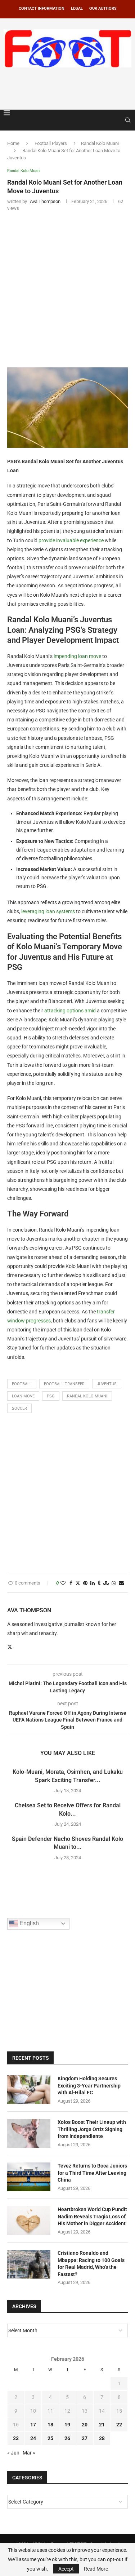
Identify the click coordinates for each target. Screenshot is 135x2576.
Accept (66, 2569)
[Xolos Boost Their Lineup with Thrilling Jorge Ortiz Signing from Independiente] (29, 2133)
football (22, 1384)
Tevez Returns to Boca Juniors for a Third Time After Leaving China (92, 2173)
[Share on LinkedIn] (93, 1583)
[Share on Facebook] (71, 1583)
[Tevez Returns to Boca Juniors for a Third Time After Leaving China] (29, 2177)
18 (50, 2425)
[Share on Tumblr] (99, 1583)
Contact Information (42, 8)
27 (85, 2438)
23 (16, 2438)
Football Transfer (64, 1384)
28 (102, 2438)
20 (85, 2425)
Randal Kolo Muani (100, 143)
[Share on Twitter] (78, 1583)
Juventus (107, 1384)
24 (33, 2438)
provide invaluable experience (71, 540)
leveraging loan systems (48, 911)
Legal (77, 8)
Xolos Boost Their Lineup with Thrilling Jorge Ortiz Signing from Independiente (92, 2129)
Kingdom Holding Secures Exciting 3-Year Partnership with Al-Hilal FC (89, 2085)
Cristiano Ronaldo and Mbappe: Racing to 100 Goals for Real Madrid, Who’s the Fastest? (91, 2264)
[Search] (128, 120)
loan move (23, 1396)
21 (102, 2425)
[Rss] (118, 120)
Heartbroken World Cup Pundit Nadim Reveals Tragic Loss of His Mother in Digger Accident (92, 2216)
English (28, 1923)
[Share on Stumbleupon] (106, 1583)
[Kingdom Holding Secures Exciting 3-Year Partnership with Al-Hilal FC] (29, 2090)
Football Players (51, 143)
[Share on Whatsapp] (114, 1583)
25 (50, 2438)
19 (67, 2425)
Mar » (29, 2453)
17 (33, 2425)
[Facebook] (111, 120)
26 (67, 2438)
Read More (96, 2569)
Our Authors (103, 8)
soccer (19, 1408)
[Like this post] (63, 1583)
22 (119, 2425)
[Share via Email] (121, 1583)
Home (13, 143)
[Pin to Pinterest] (85, 1583)
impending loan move (77, 656)
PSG (51, 1396)
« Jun (13, 2453)
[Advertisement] (69, 87)
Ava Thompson (29, 1610)
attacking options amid (70, 1011)
